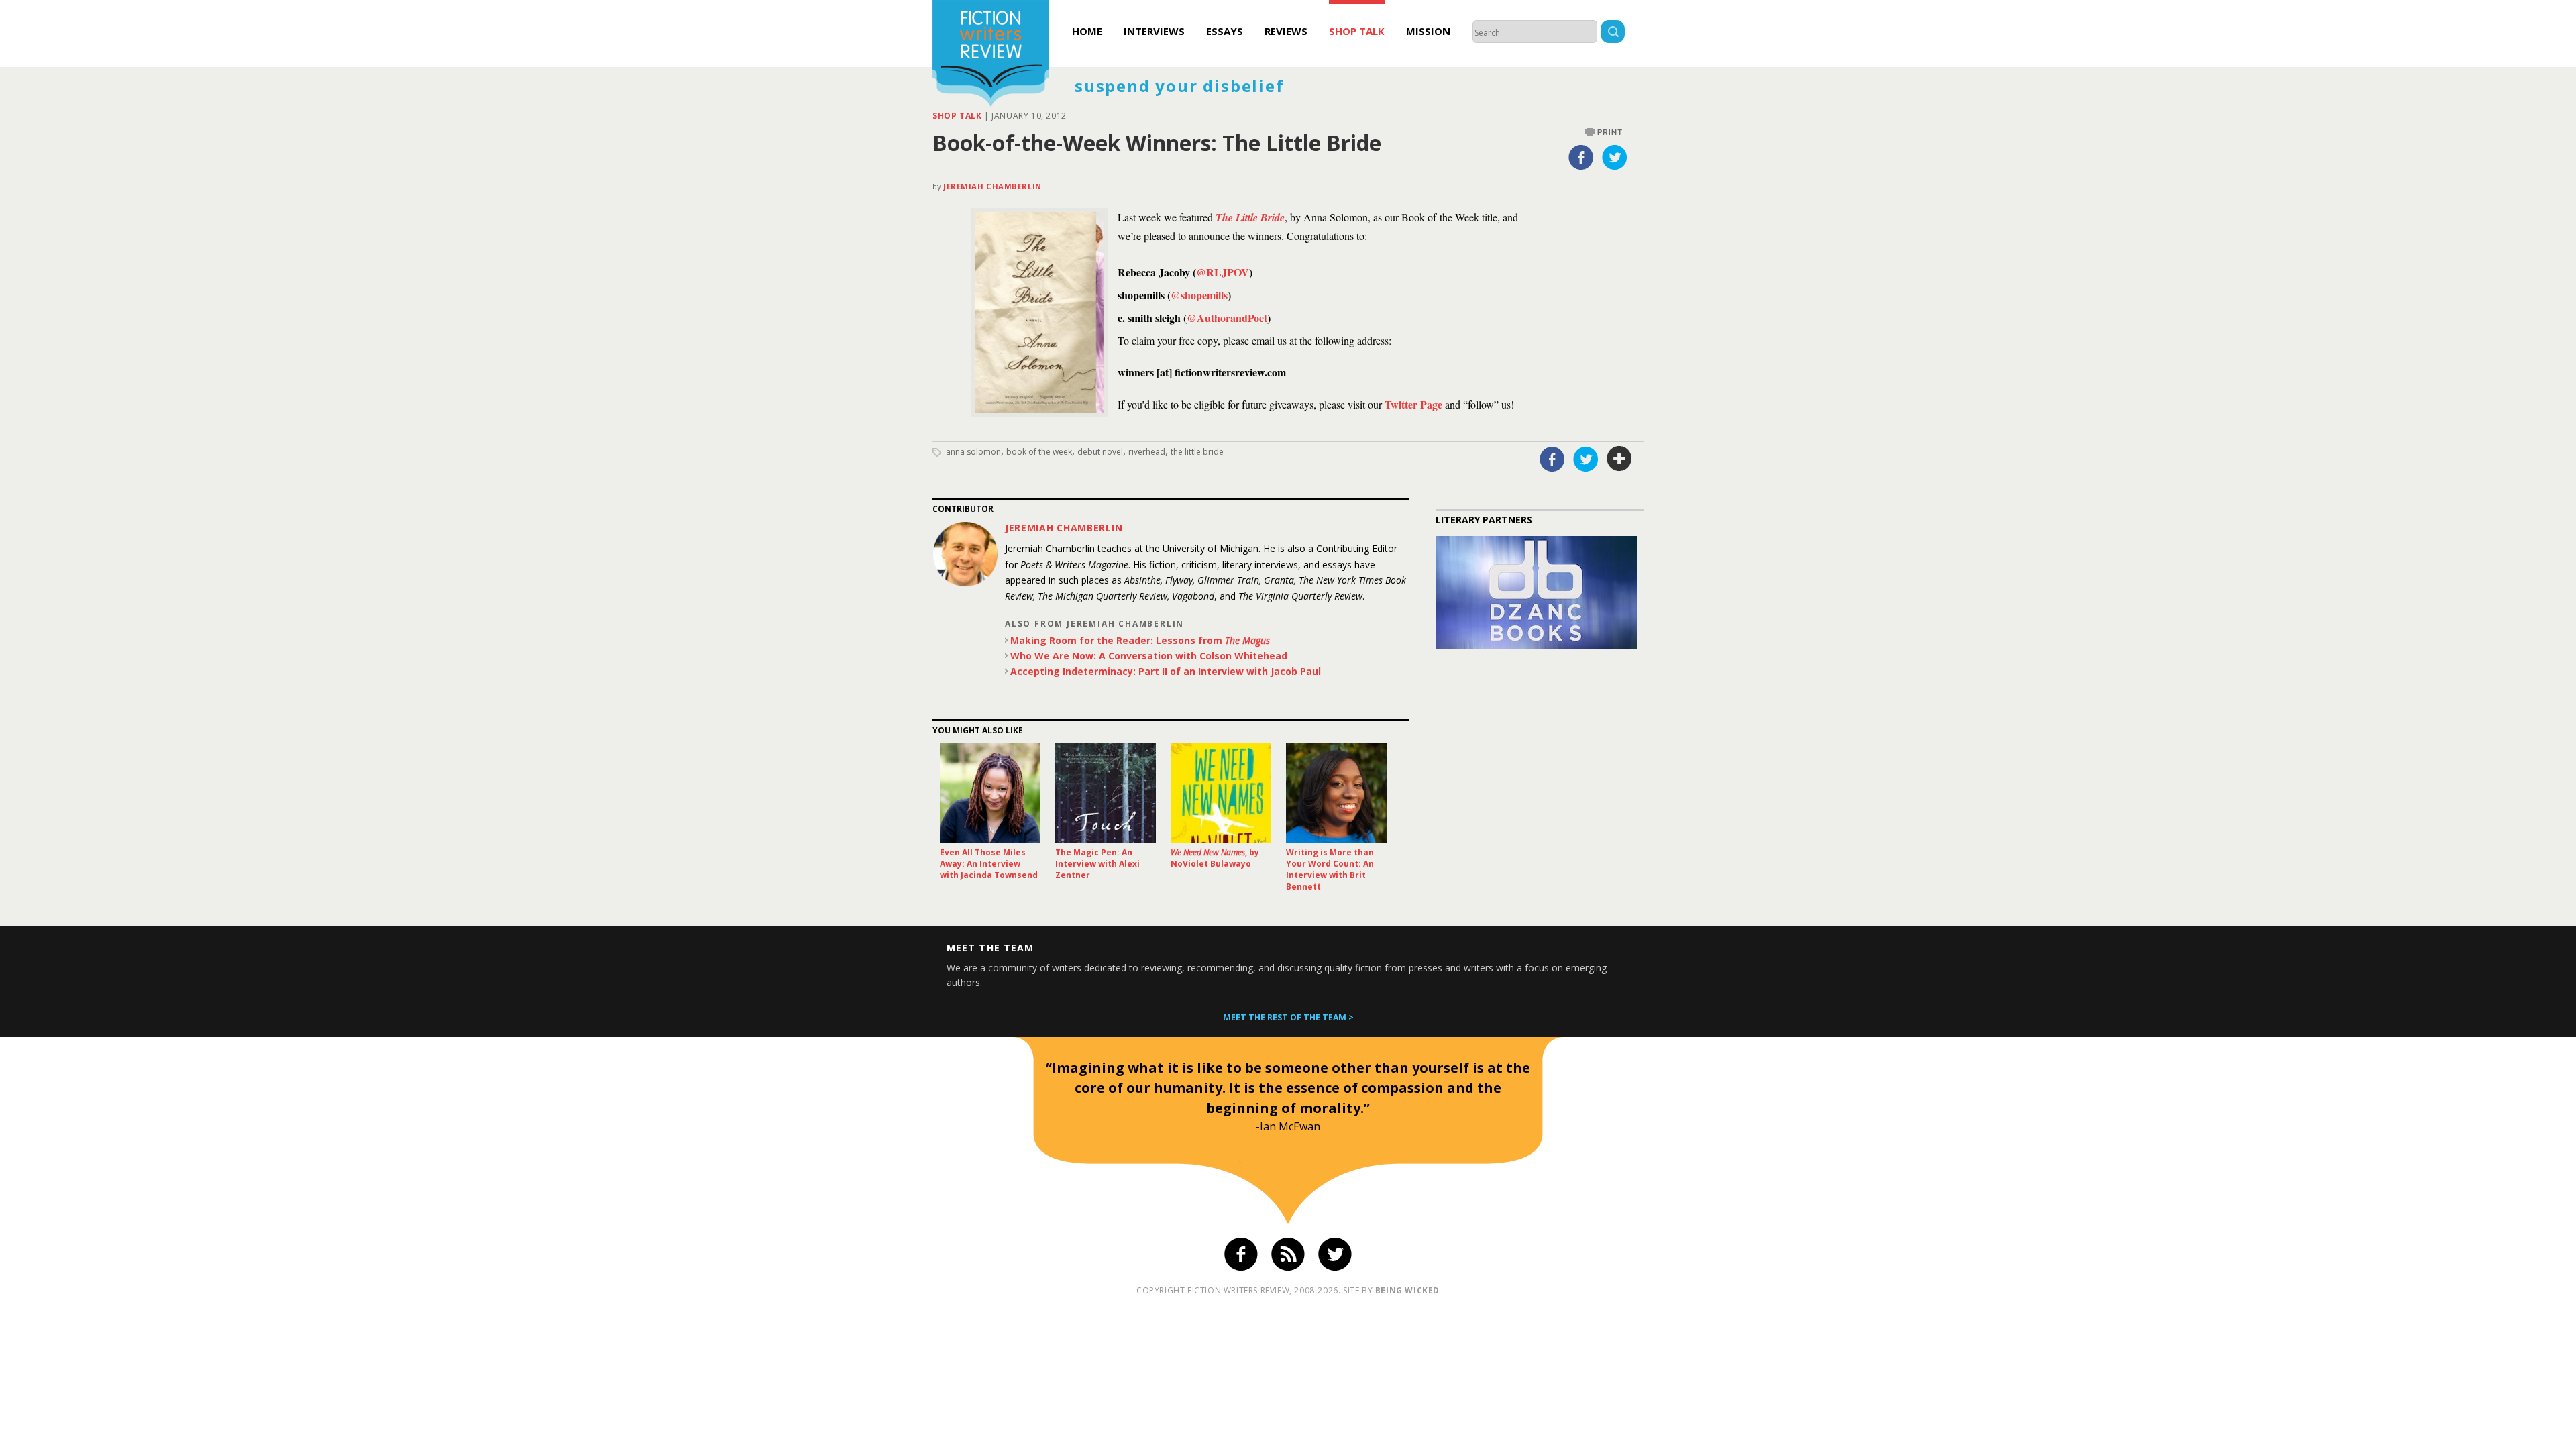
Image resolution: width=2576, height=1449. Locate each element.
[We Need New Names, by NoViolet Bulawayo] (1221, 793)
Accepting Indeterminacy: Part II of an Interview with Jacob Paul (1166, 671)
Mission (1428, 31)
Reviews (1286, 31)
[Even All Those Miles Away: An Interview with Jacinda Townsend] (990, 793)
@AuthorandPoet (1227, 318)
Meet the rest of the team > (1288, 1017)
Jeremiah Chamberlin (992, 186)
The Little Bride (1250, 217)
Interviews (1154, 31)
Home (1087, 31)
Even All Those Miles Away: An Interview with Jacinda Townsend (989, 864)
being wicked (1407, 1290)
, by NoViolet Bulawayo (1215, 858)
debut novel (1100, 452)
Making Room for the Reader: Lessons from (1140, 640)
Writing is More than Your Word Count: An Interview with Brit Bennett (1330, 869)
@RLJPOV (1223, 272)
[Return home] (991, 55)
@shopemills (1199, 295)
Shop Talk (1357, 31)
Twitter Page (1413, 404)
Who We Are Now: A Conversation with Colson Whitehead (1149, 656)
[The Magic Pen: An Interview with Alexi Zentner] (1106, 793)
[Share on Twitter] (1615, 157)
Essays (1225, 31)
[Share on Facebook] (1581, 157)
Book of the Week (1039, 452)
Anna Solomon (973, 452)
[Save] (1619, 459)
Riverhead (1147, 452)
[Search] (1613, 33)
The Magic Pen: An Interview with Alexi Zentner (1097, 864)
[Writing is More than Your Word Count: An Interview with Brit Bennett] (1336, 793)
